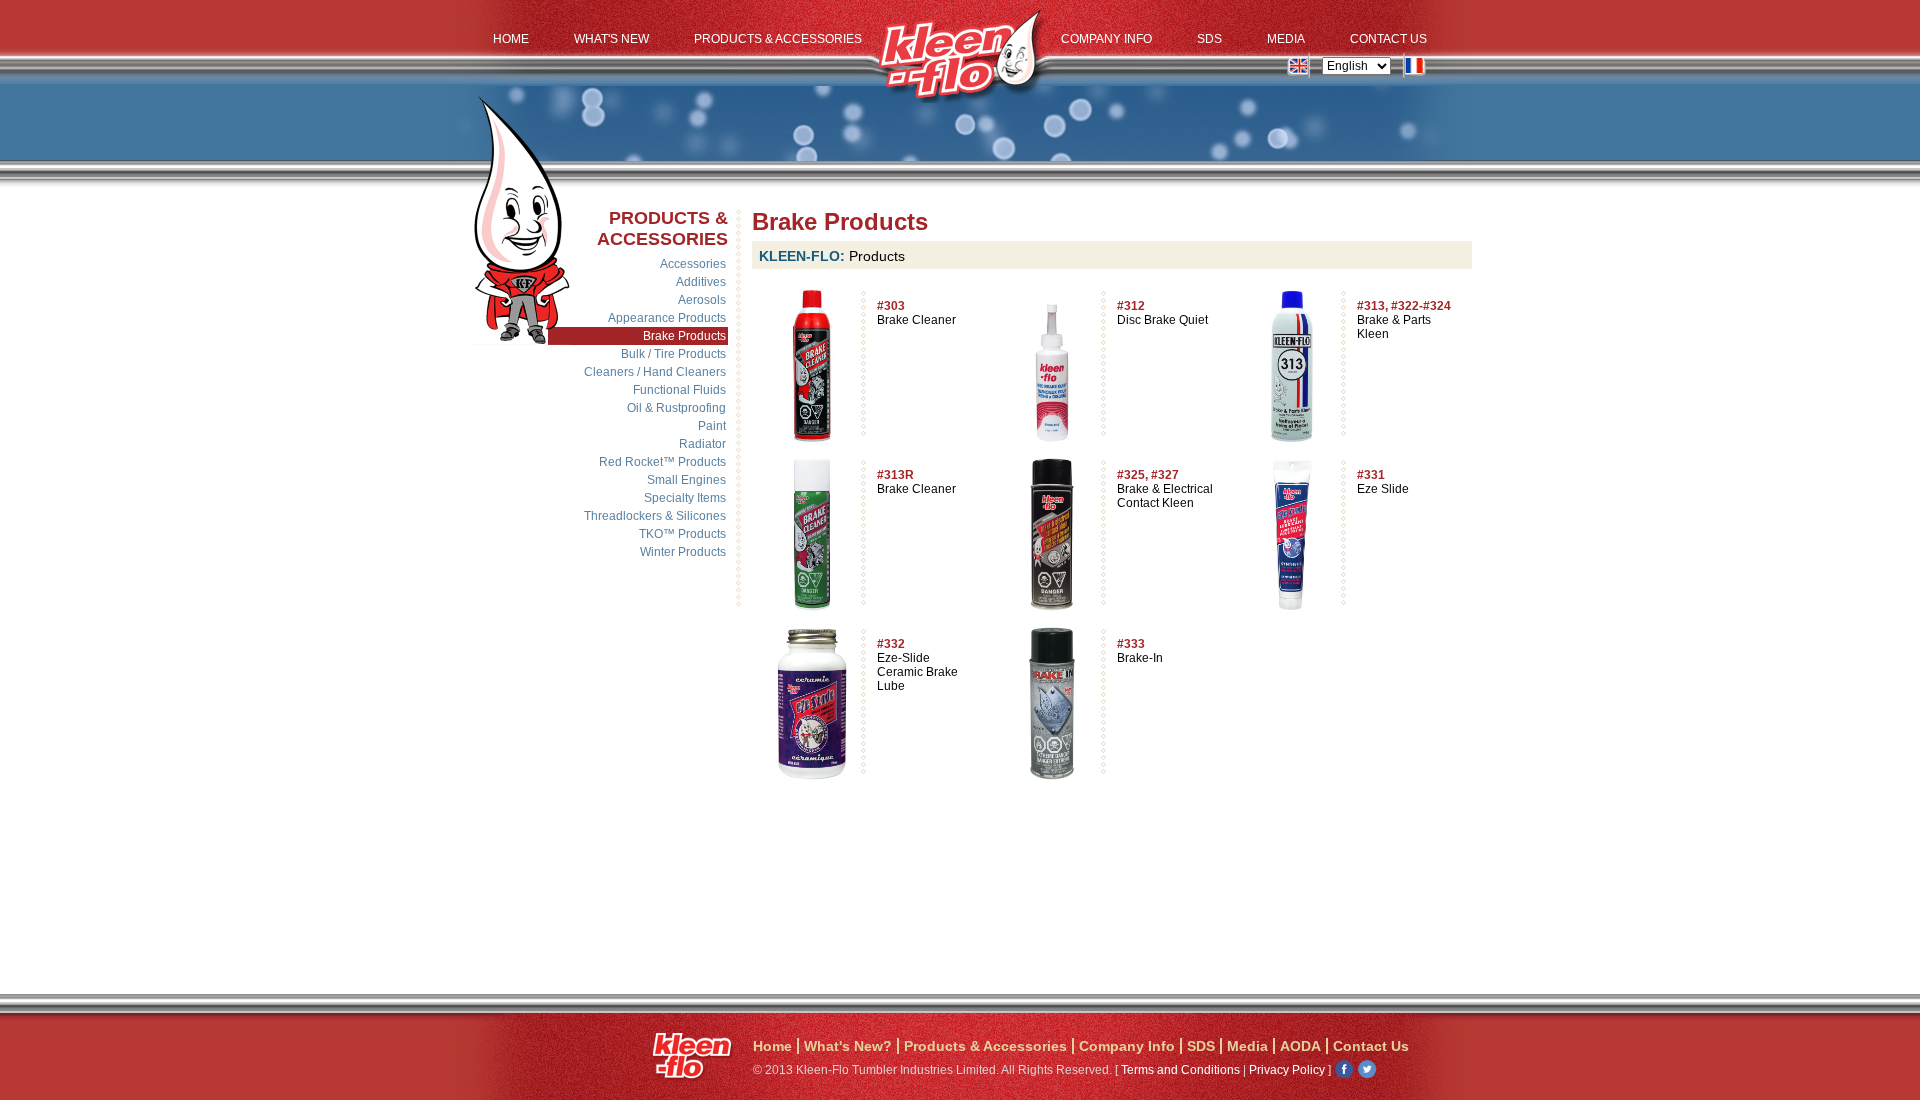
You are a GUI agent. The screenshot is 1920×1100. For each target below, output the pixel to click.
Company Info (1106, 39)
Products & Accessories (778, 39)
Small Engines (686, 480)
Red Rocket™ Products (662, 462)
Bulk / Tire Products (673, 354)
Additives (701, 282)
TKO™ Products (682, 534)
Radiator (702, 444)
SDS (1209, 39)
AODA (1300, 1046)
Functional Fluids (679, 390)
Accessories (693, 264)
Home (511, 39)
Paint (712, 426)
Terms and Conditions (1180, 1070)
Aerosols (702, 300)
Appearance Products (667, 318)
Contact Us (1388, 39)
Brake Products (684, 336)
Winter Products (683, 552)
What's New (611, 39)
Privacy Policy (1287, 1070)
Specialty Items (685, 498)
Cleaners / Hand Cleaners (655, 372)
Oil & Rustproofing (676, 408)
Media (1286, 39)
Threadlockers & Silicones (655, 516)
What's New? (848, 1046)
